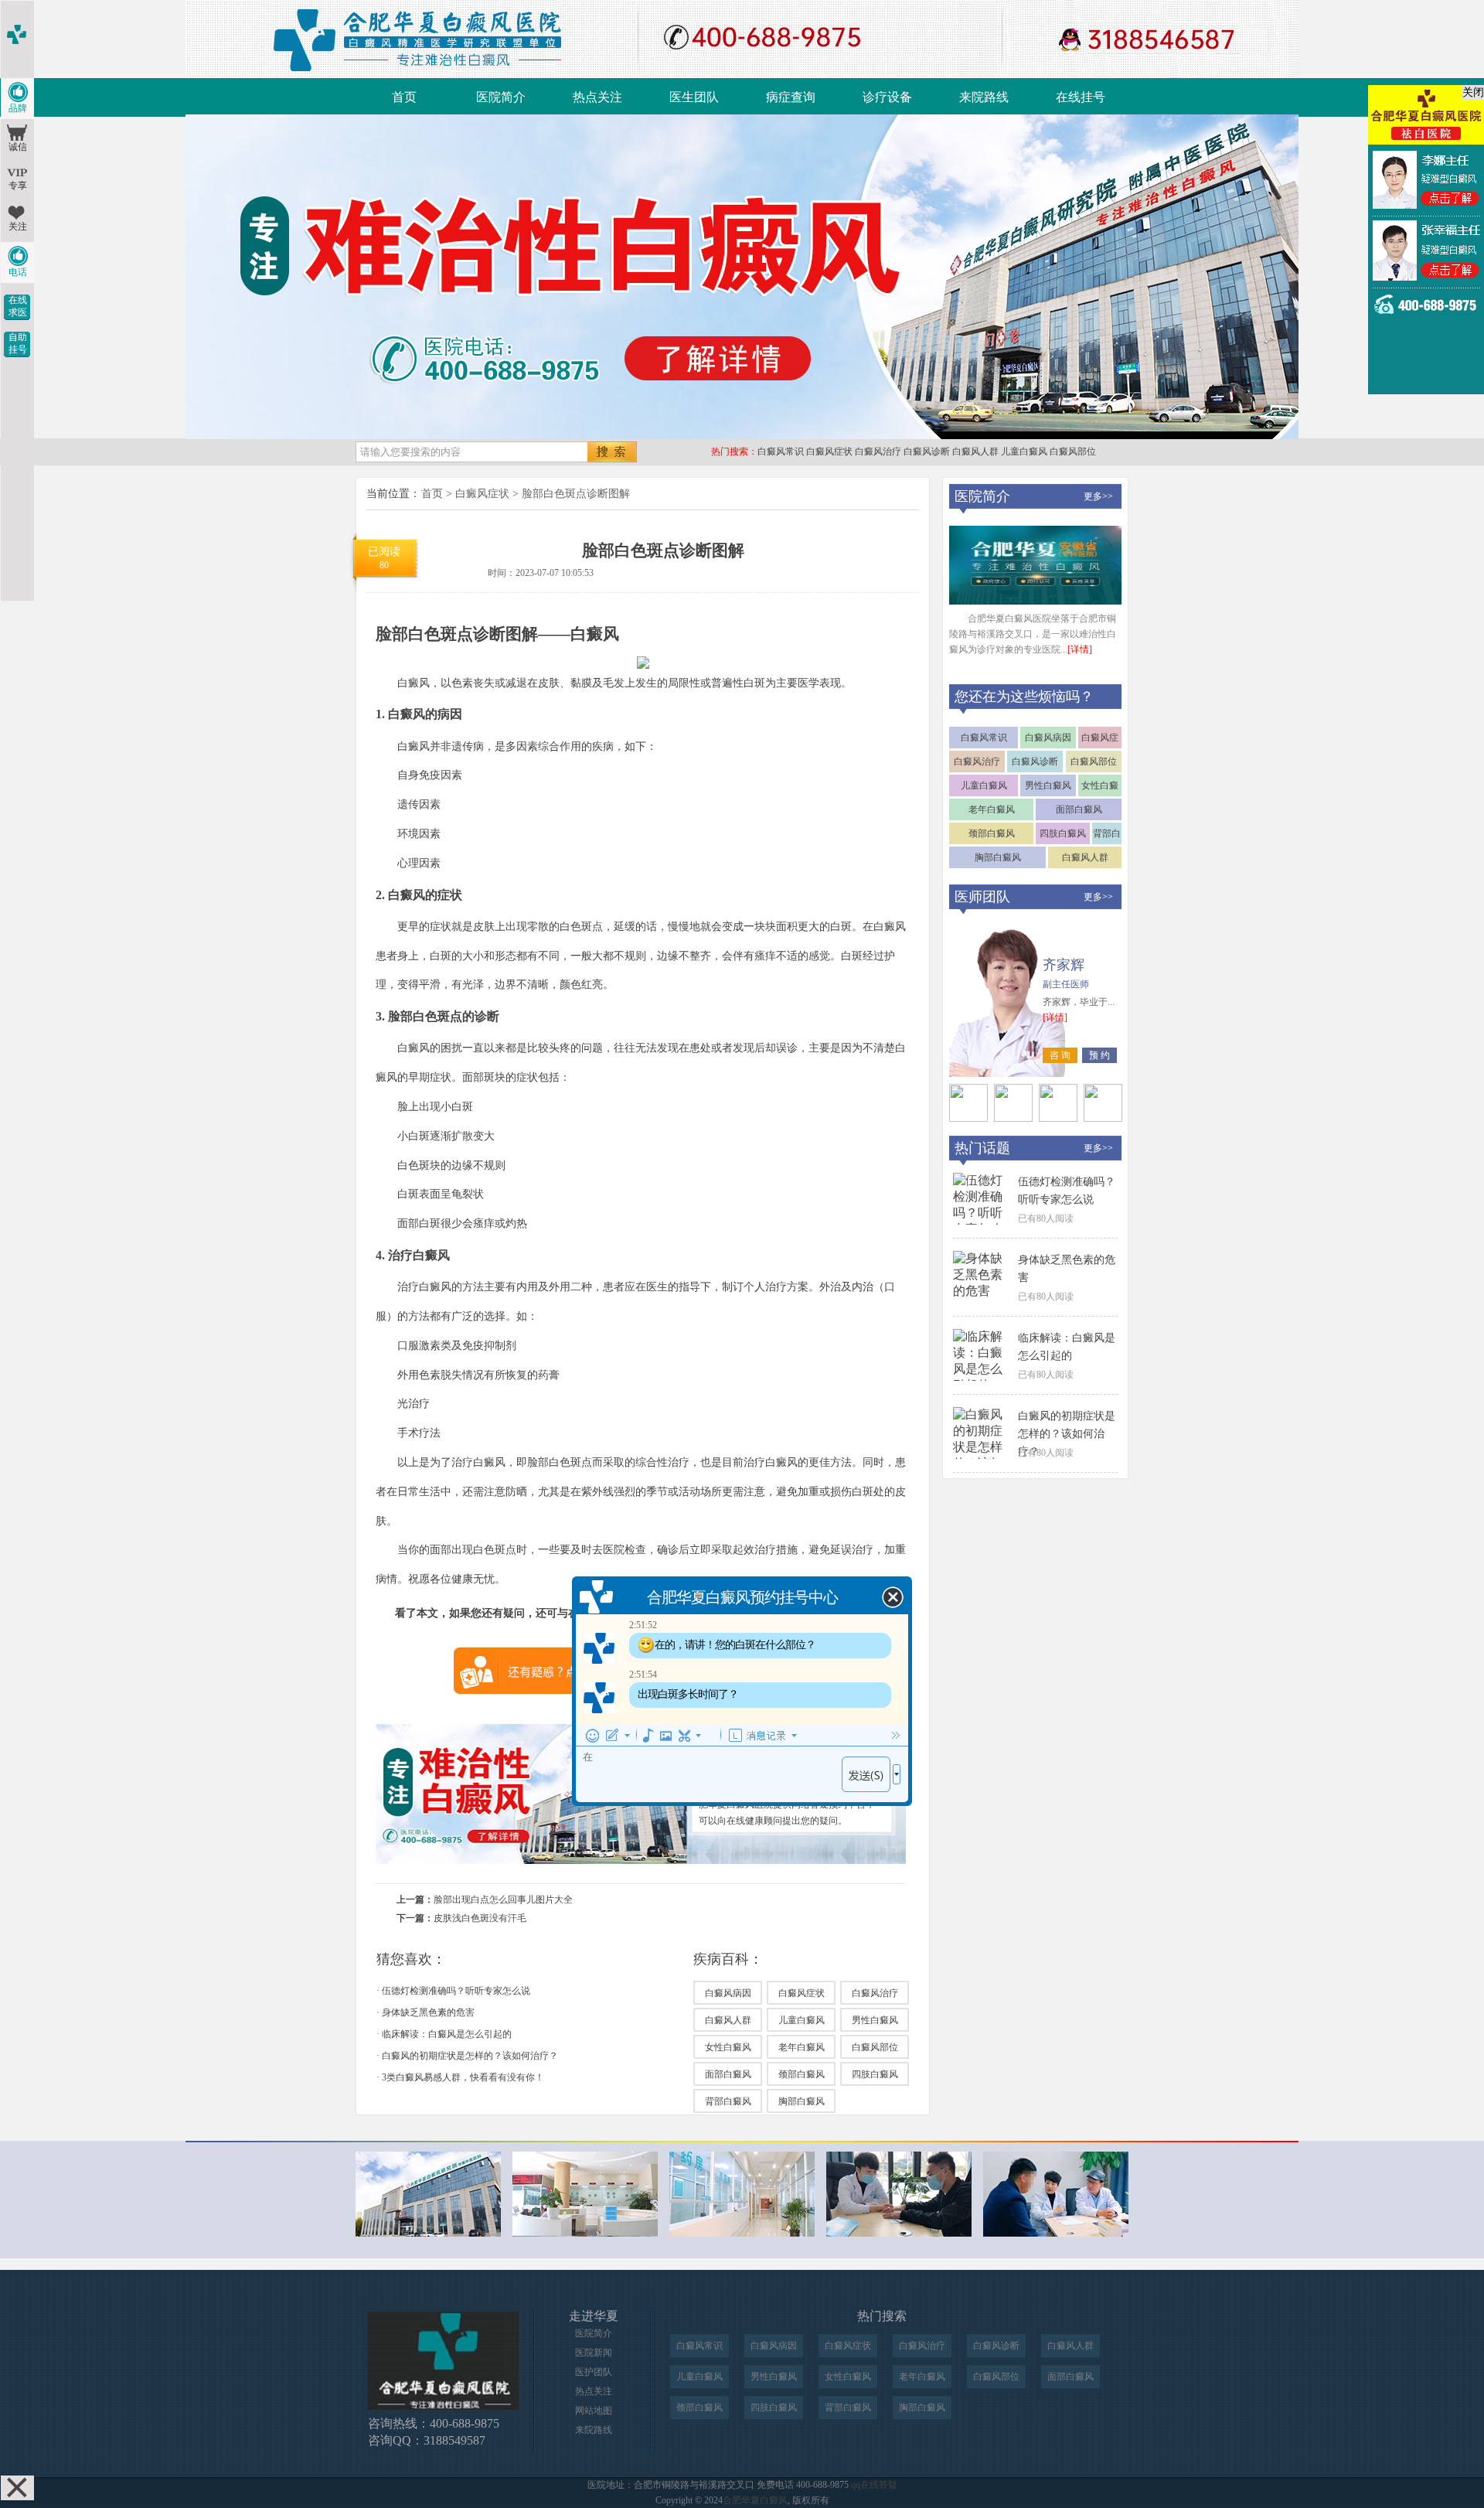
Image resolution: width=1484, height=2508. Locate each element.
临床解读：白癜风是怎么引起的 (447, 2034)
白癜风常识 (781, 452)
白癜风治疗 (878, 452)
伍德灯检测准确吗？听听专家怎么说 (456, 1991)
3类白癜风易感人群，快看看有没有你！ (463, 2077)
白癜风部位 (1073, 452)
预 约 (1099, 1055)
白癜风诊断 (927, 452)
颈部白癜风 (802, 2074)
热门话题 (982, 1148)
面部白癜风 (728, 2074)
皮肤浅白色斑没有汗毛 (480, 1918)
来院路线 (984, 97)
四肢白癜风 (875, 2074)
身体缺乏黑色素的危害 (428, 2012)
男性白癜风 (875, 2020)
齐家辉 (1064, 965)
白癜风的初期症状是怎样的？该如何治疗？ (470, 2056)
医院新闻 (594, 2353)
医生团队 (694, 97)
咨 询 (1060, 1055)
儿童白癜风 (1024, 452)
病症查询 (791, 97)
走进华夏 (594, 2316)
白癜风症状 (829, 452)
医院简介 (501, 97)
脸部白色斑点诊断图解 (576, 494)
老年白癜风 (802, 2047)
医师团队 (982, 897)
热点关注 (597, 97)
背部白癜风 (728, 2101)
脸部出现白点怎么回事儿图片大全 (503, 1900)
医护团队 (594, 2372)
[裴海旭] (1058, 1118)
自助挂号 (18, 343)
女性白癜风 (728, 2047)
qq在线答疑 (874, 2485)
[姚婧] (1103, 1118)
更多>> (1098, 496)
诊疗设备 (887, 97)
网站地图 (594, 2411)
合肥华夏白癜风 (755, 2500)
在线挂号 (1081, 97)
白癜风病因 (728, 1993)
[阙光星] (1013, 1118)
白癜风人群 (975, 452)
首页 (404, 97)
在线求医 (18, 306)
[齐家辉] (968, 1118)
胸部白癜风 (802, 2101)
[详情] (1080, 649)
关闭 (1473, 92)
